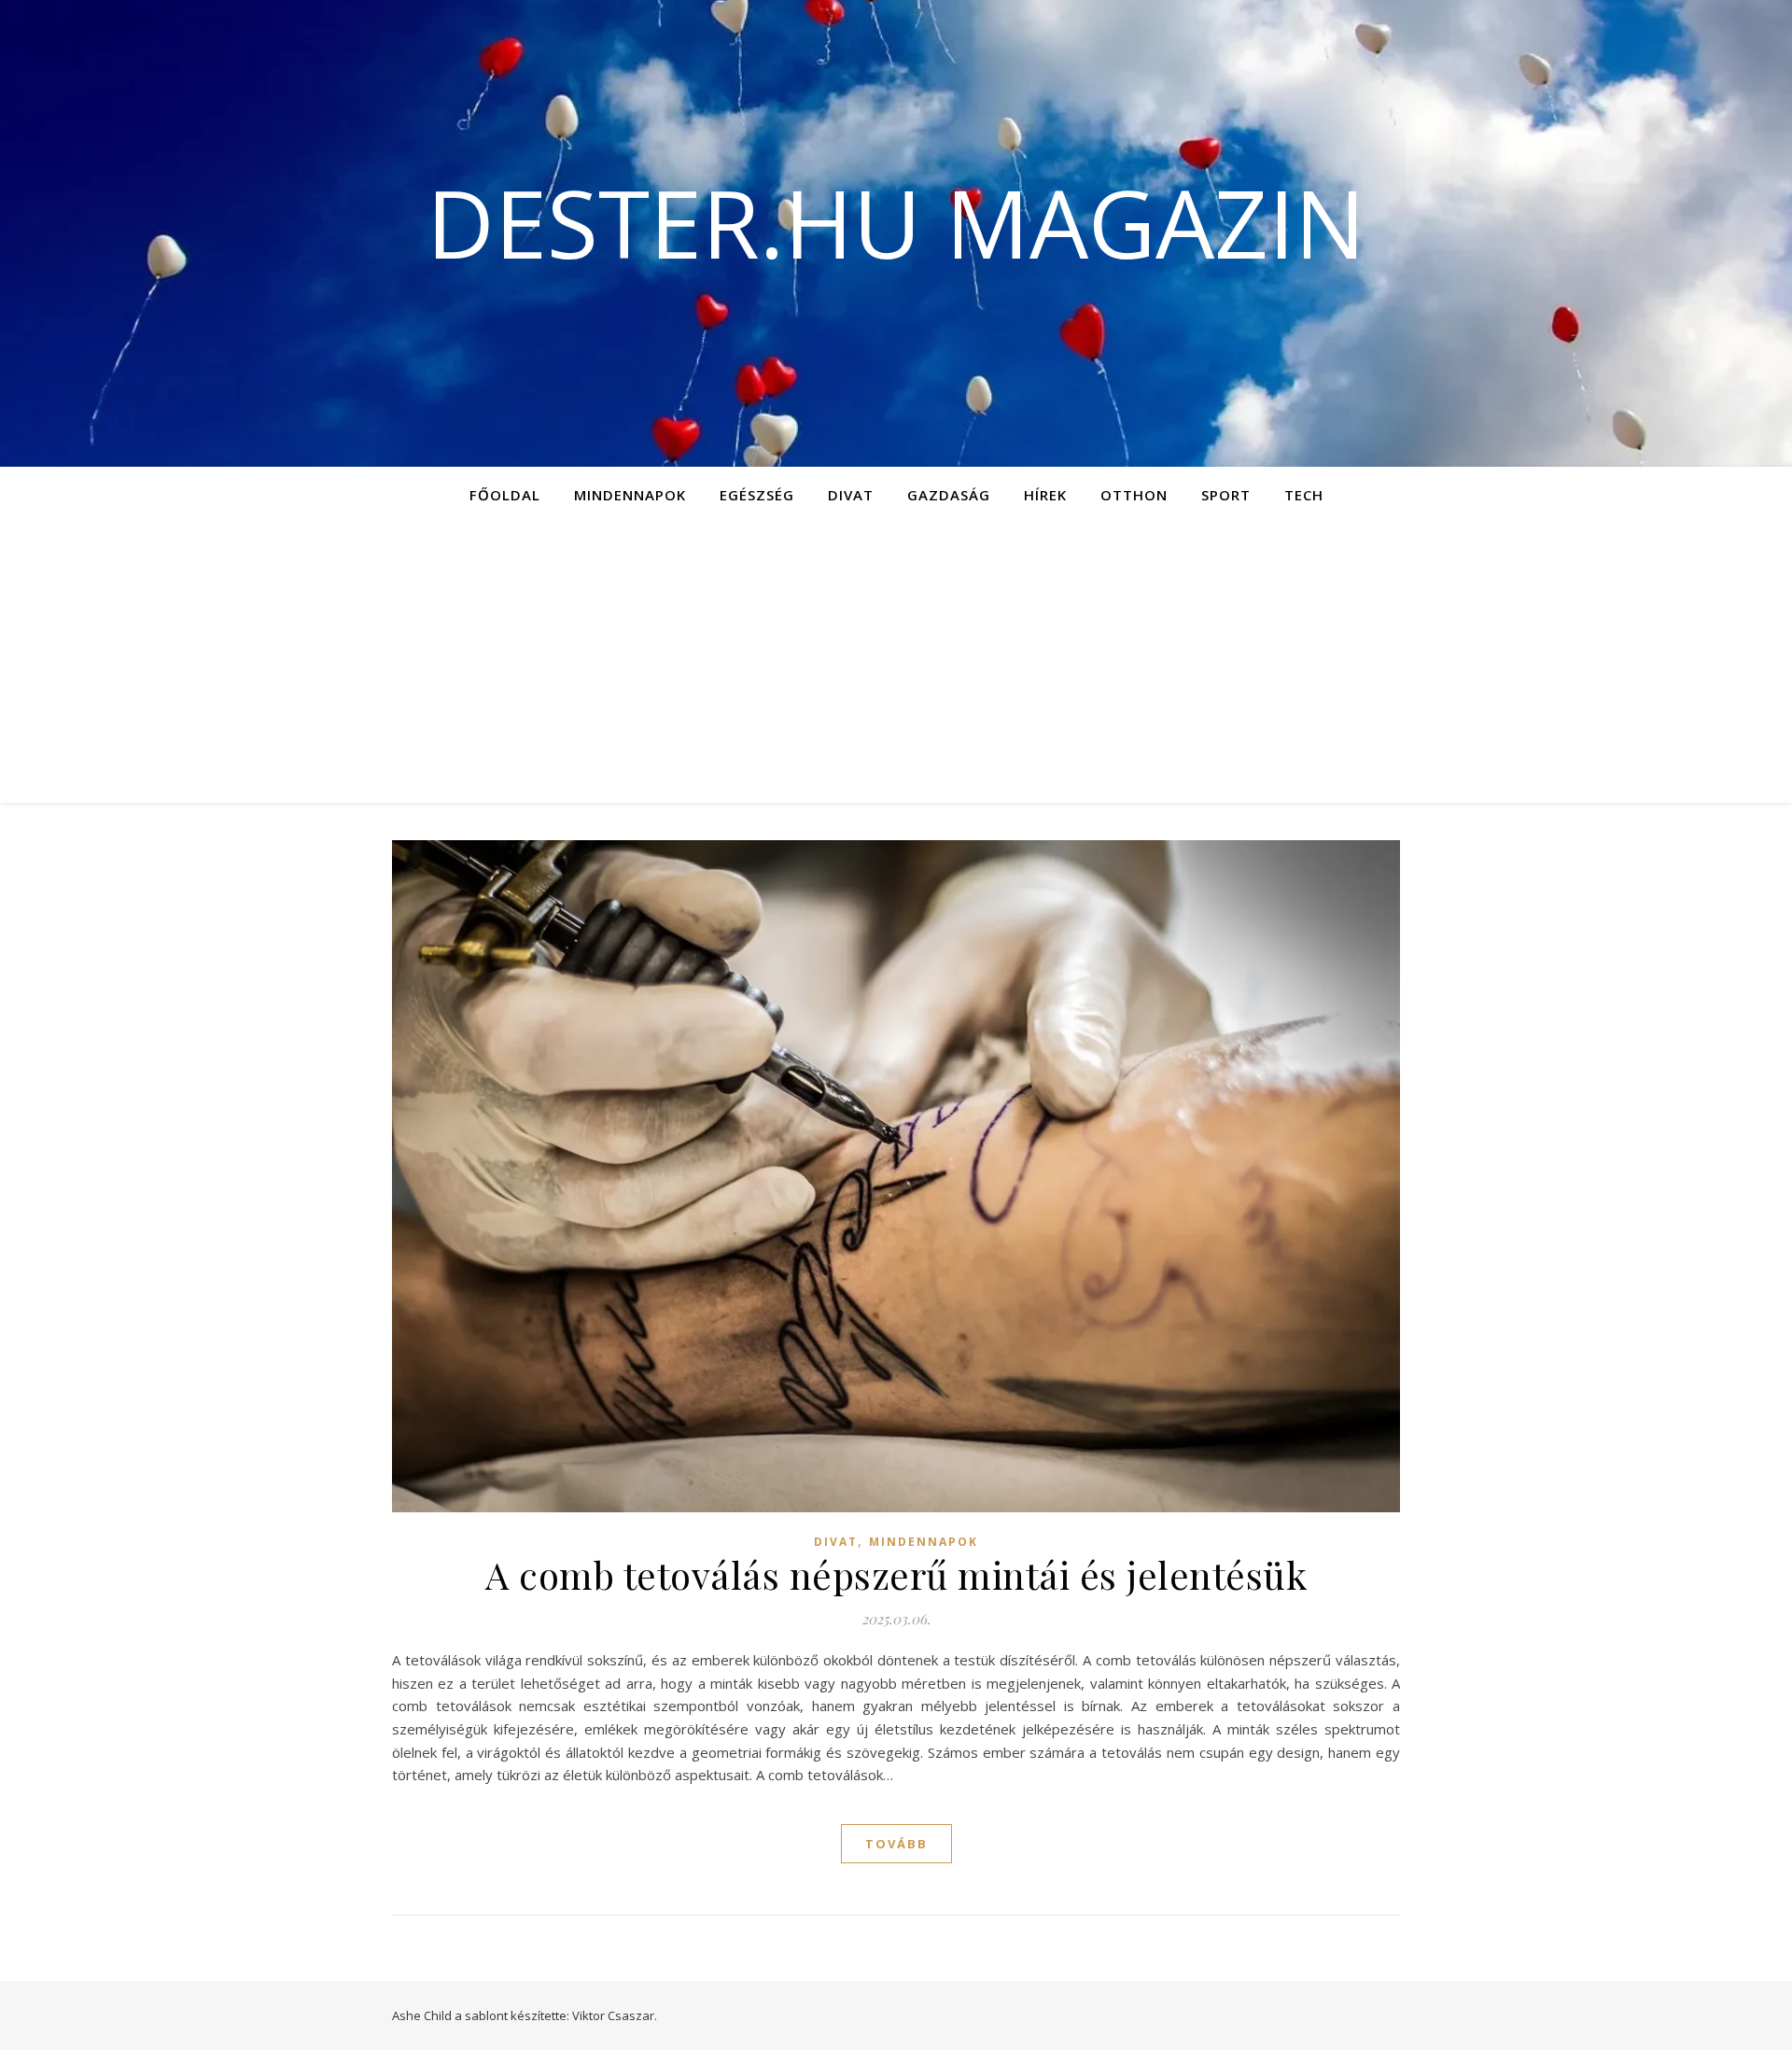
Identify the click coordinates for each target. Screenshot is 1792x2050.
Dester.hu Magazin (896, 222)
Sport (1226, 495)
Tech (1304, 495)
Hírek (1045, 495)
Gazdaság (949, 495)
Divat (851, 495)
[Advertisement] (896, 663)
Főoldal (505, 495)
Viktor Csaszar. (615, 2015)
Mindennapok (630, 495)
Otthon (1134, 495)
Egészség (757, 495)
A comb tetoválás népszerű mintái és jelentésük (896, 1574)
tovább (896, 1844)
